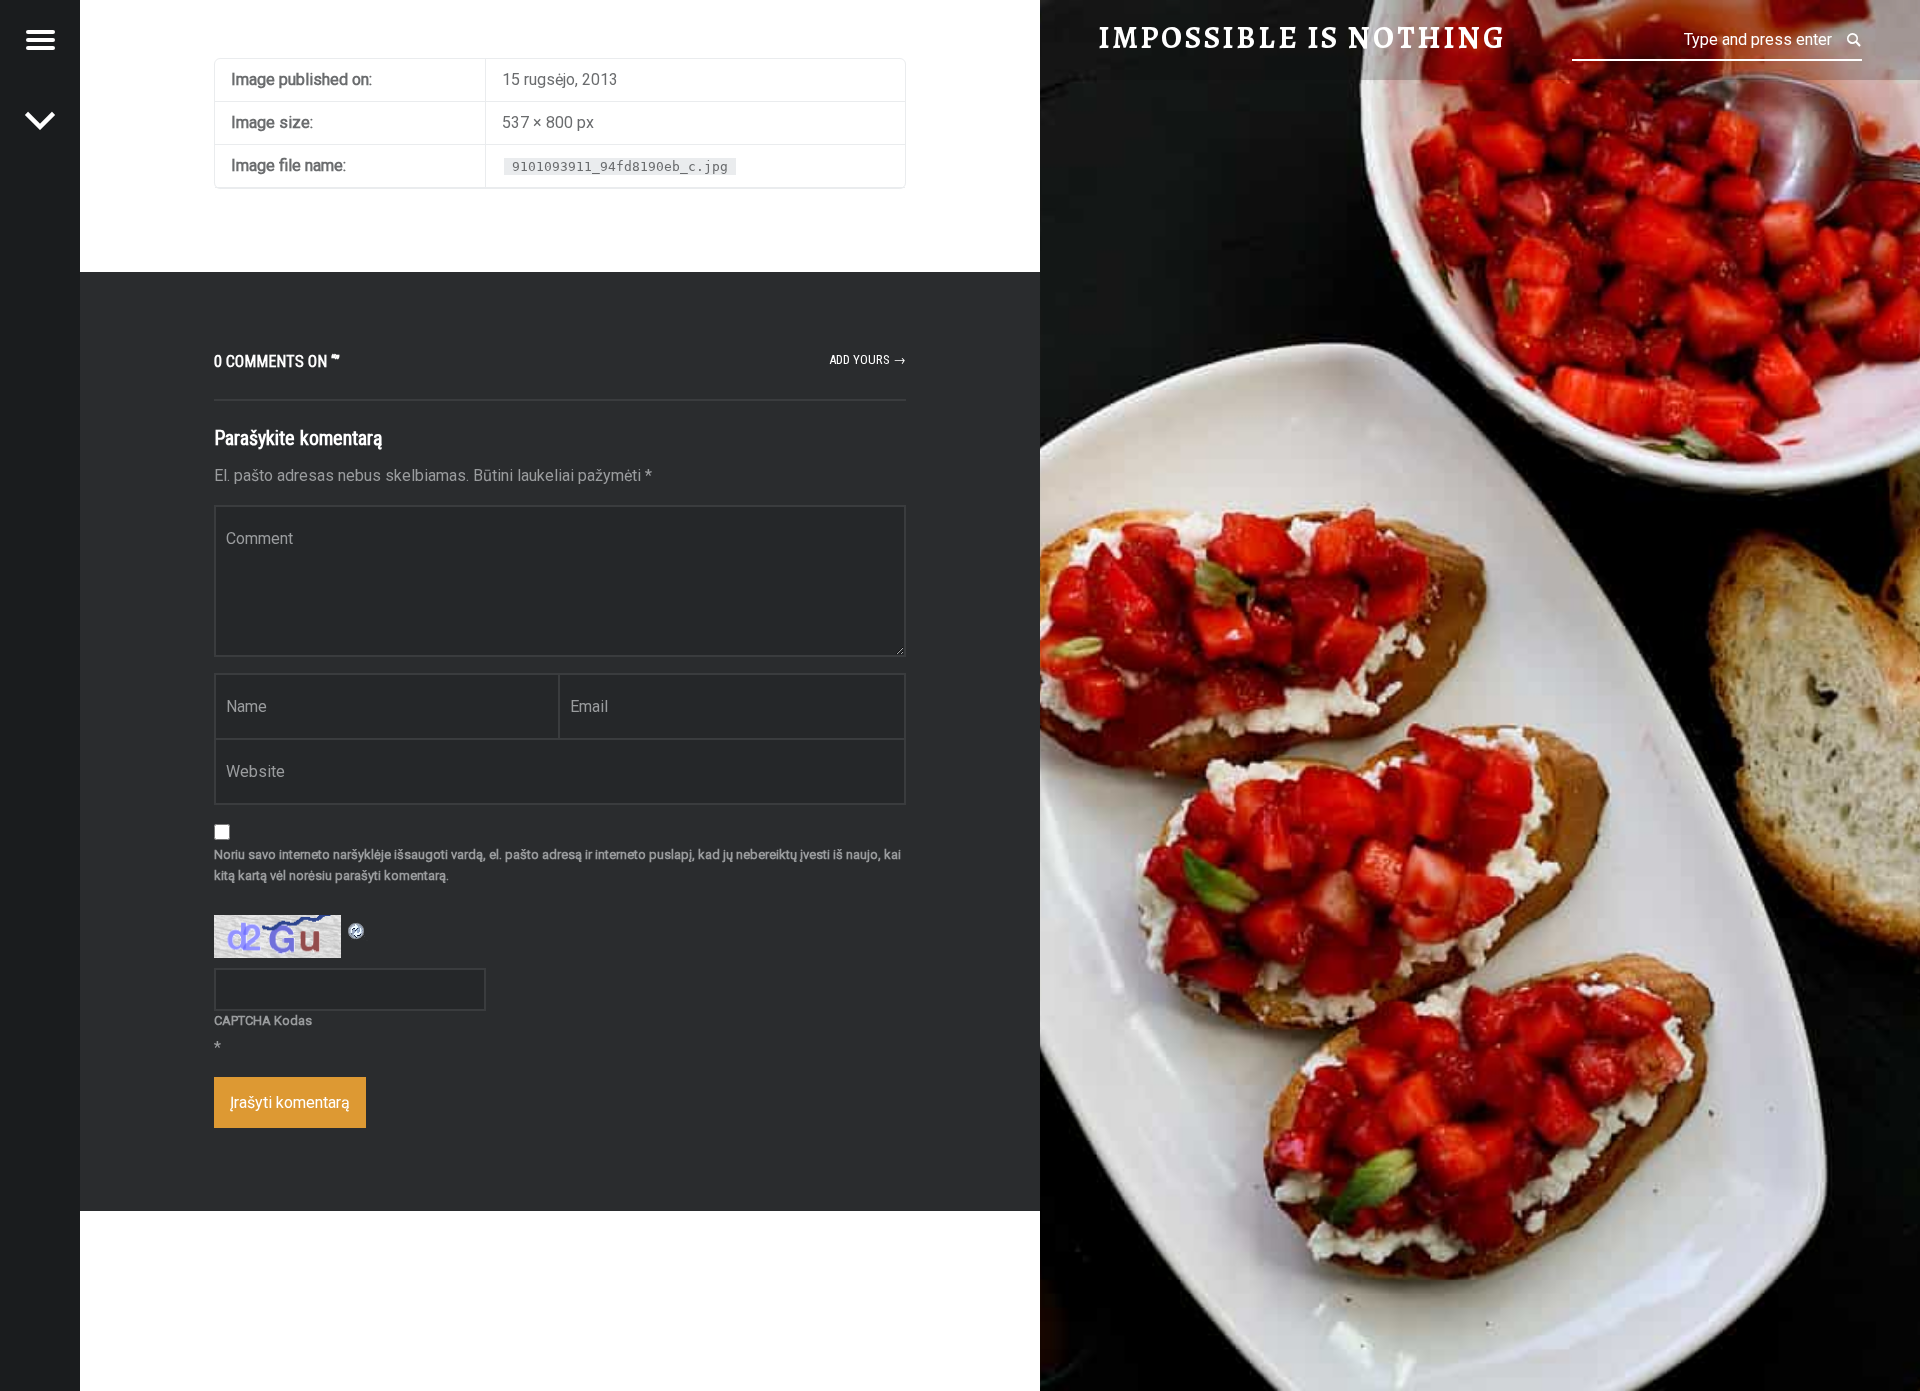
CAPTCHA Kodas (263, 1020)
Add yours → (867, 359)
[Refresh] (357, 927)
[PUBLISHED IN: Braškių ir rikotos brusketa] (40, 120)
